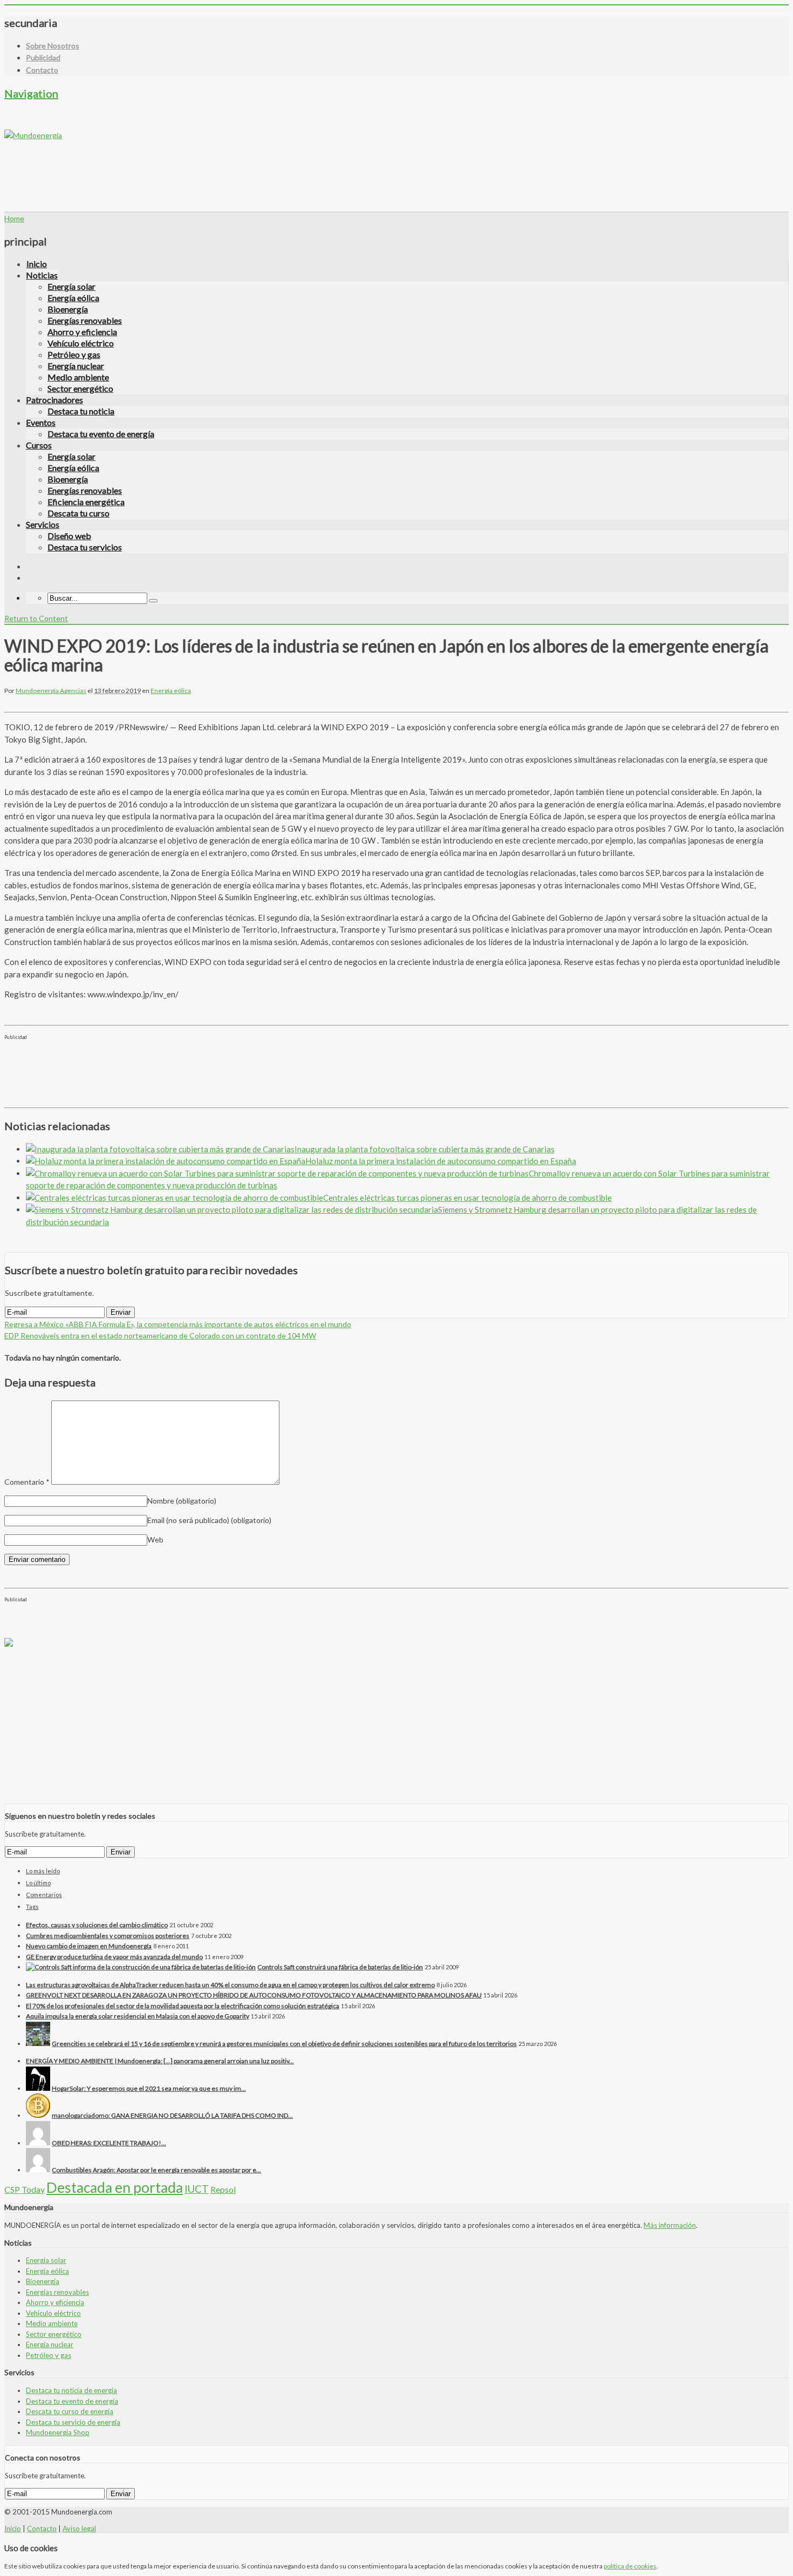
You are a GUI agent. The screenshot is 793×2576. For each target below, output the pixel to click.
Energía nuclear (76, 366)
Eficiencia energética (86, 502)
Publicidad (43, 57)
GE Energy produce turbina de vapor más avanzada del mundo (114, 1957)
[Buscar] (153, 601)
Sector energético (80, 388)
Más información (670, 2225)
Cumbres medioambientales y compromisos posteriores (108, 1936)
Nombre (182, 1501)
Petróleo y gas (74, 354)
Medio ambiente (78, 377)
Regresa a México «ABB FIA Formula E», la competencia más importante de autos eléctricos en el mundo (178, 1324)
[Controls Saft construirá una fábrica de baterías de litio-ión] (141, 1967)
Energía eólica (73, 298)
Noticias (42, 275)
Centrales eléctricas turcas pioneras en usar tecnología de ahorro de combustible (467, 1198)
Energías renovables (85, 320)
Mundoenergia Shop (58, 2432)
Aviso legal (79, 2529)
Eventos (41, 422)
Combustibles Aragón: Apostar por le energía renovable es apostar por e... (156, 2170)
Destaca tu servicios (85, 547)
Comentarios (44, 1895)
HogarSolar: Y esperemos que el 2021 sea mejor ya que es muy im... (149, 2088)
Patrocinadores (54, 400)
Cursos (39, 445)
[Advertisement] (201, 165)
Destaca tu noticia (81, 411)
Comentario (27, 1482)
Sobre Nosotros (53, 46)
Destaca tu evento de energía (101, 434)
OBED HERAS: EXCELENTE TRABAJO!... (109, 2143)
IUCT (197, 2189)
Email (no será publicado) (209, 1520)
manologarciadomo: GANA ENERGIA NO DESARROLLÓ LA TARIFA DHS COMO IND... (172, 2115)
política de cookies (630, 2566)
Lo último (38, 1883)
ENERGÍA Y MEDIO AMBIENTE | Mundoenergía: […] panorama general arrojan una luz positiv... (160, 2061)
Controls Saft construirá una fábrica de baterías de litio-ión (340, 1967)
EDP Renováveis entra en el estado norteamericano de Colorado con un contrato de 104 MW (160, 1335)
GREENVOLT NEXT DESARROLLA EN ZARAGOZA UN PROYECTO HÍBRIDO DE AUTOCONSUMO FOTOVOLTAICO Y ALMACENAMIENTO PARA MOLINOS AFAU (254, 1995)
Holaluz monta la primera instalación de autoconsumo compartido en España (441, 1161)
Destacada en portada (115, 2187)
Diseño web (69, 536)
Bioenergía (68, 309)
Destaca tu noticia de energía (71, 2390)
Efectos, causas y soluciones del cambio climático (97, 1925)
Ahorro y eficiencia (82, 332)
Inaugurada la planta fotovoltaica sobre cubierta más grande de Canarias (425, 1149)
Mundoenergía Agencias (51, 691)
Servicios (43, 524)
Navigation (31, 93)
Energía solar (71, 286)
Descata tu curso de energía (70, 2411)
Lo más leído (43, 1871)
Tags (32, 1906)
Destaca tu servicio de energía (73, 2422)
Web (155, 1540)
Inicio (37, 264)
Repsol (223, 2189)
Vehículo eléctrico (81, 343)
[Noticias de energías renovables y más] (33, 135)
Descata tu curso (78, 513)
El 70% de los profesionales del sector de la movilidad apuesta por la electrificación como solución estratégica (183, 2006)
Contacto (42, 70)
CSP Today (25, 2189)
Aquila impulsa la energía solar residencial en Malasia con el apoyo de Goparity (138, 2016)
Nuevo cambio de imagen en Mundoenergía (89, 1946)
